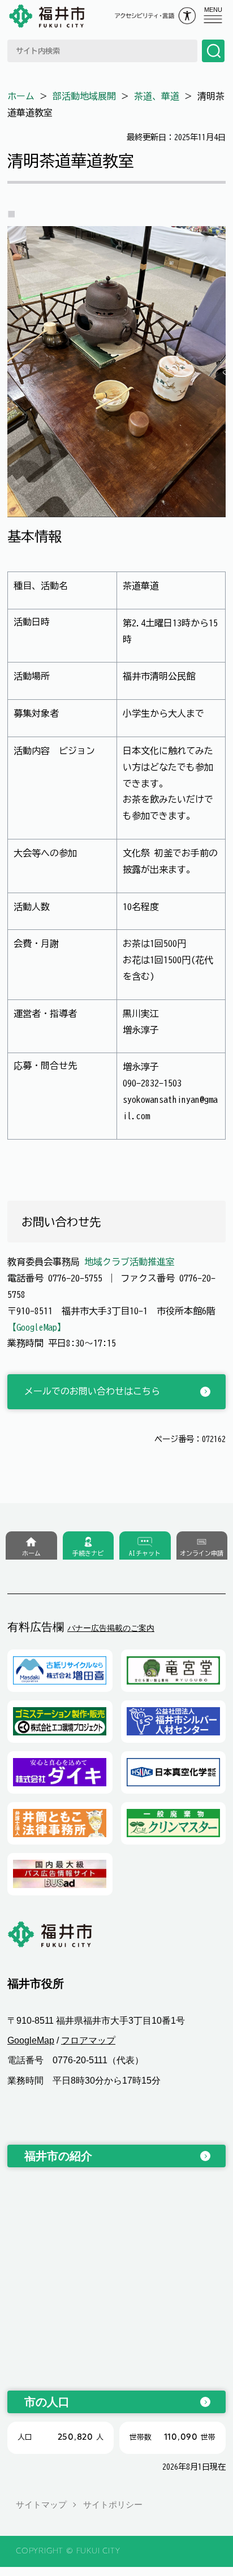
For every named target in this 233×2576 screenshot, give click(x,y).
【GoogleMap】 (37, 1327)
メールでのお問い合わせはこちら (92, 1391)
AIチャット (145, 1553)
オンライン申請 (202, 1553)
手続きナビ (88, 1553)
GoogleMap (31, 2040)
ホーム (21, 96)
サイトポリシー (113, 2504)
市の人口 (47, 2402)
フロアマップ (88, 2040)
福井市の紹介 (58, 2156)
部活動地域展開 (84, 96)
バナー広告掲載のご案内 (111, 1628)
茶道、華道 (157, 96)
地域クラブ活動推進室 (130, 1262)
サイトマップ (41, 2504)
